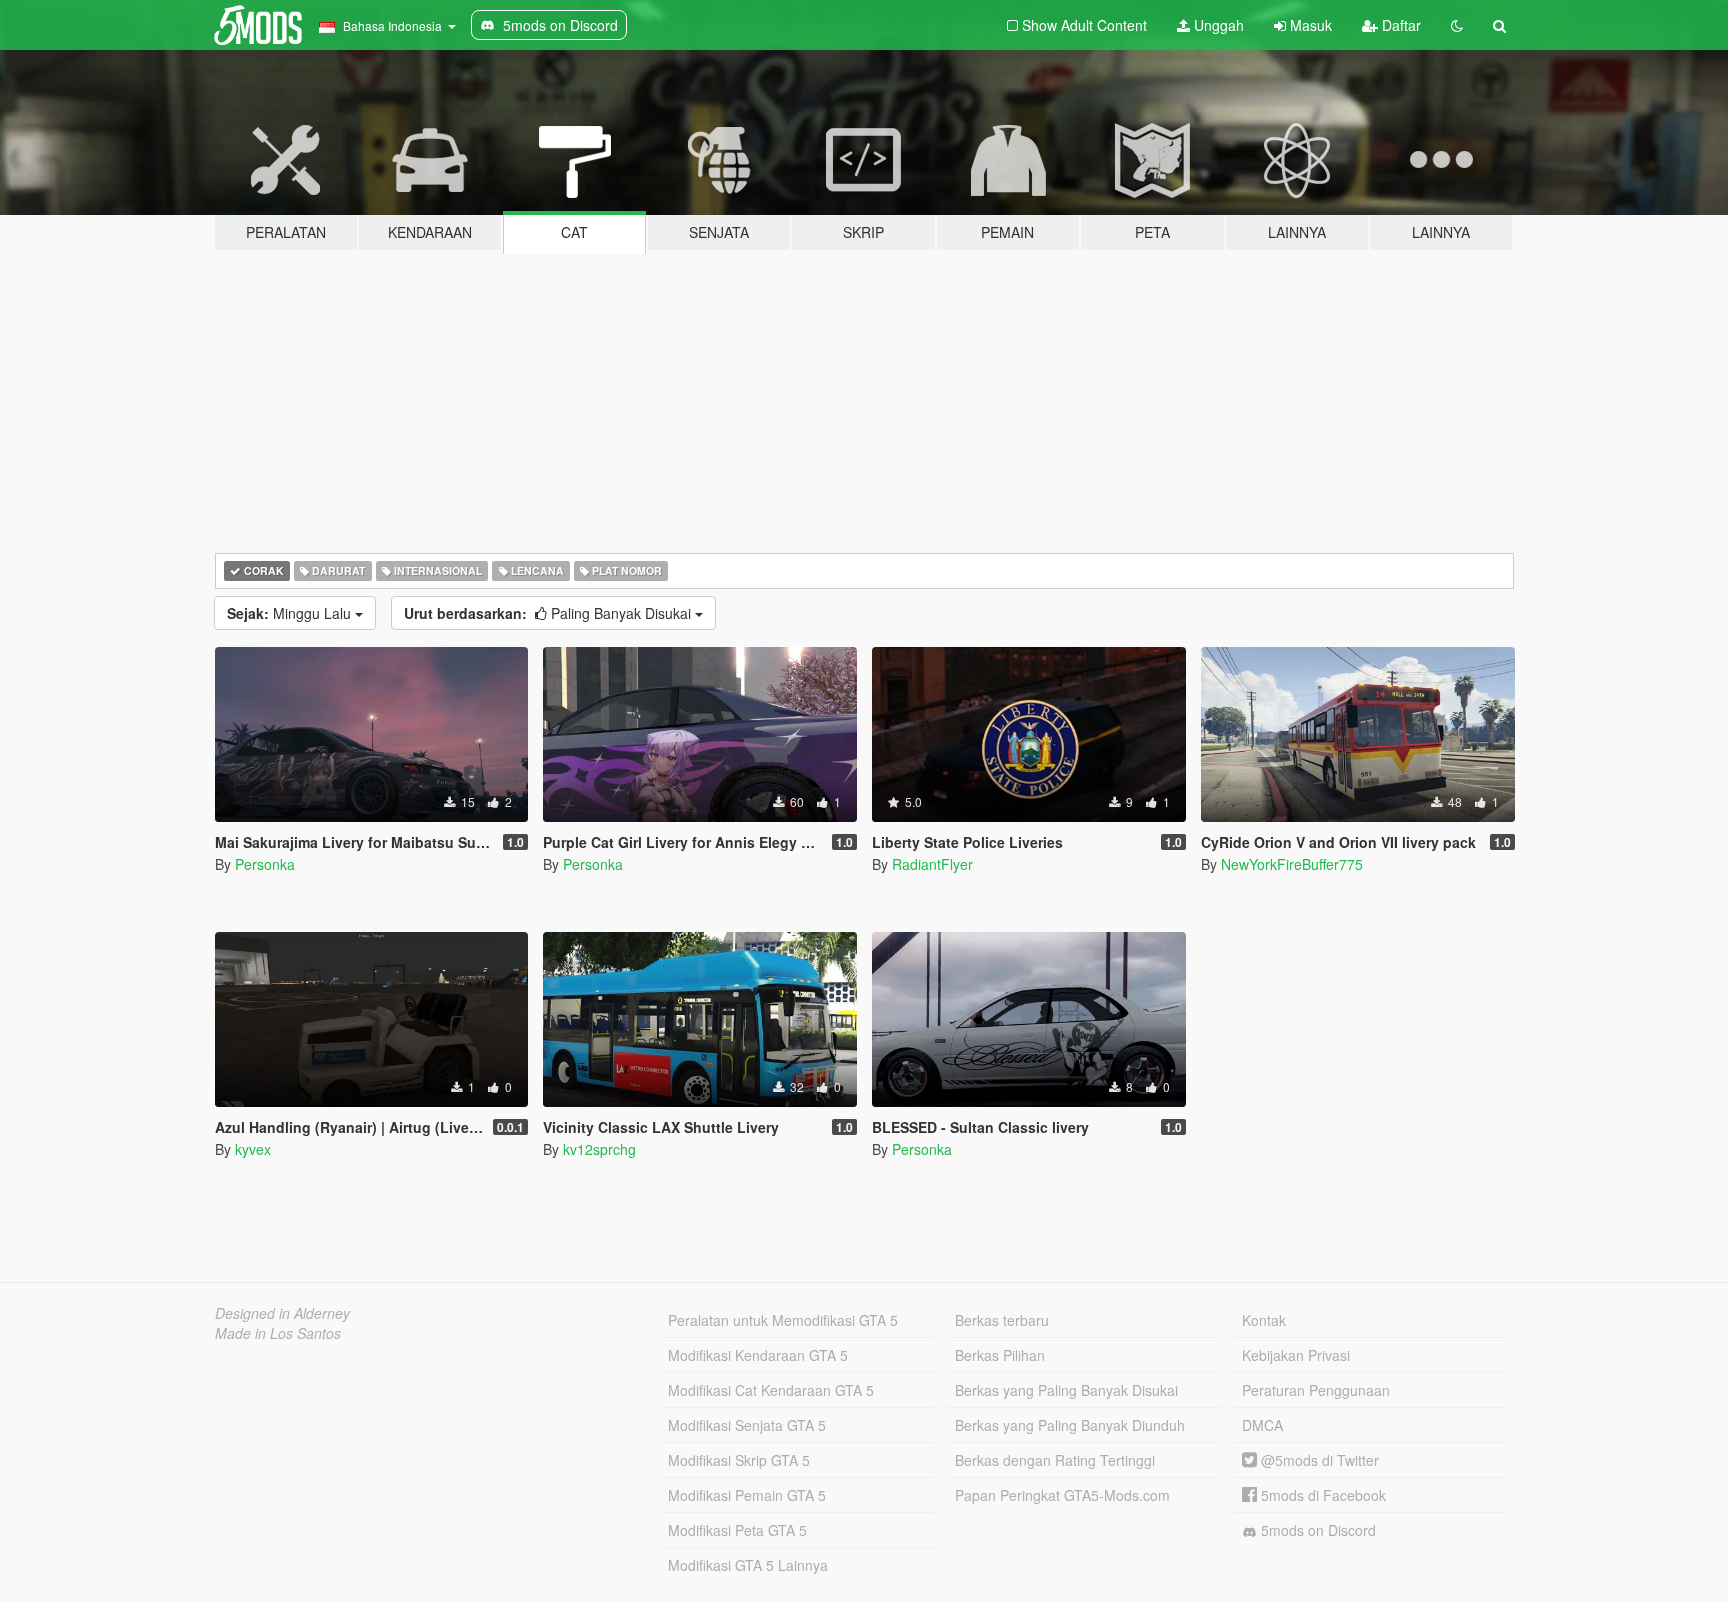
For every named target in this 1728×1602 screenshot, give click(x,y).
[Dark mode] (1457, 25)
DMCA (1262, 1425)
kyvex (253, 1149)
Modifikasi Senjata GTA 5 (747, 1425)
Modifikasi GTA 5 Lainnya (748, 1565)
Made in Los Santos (278, 1333)
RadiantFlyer (932, 864)
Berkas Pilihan (1000, 1355)
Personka (265, 864)
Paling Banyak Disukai (549, 613)
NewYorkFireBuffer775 (1292, 864)
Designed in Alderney (282, 1313)
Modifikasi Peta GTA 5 (737, 1530)
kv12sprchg (599, 1149)
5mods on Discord (1316, 1530)
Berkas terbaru (1002, 1320)
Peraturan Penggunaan (1316, 1390)
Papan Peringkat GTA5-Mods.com (1062, 1495)
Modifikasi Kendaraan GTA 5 (758, 1355)
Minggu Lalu (291, 613)
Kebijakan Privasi (1296, 1355)
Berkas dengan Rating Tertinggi (1055, 1460)
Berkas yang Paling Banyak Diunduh (1070, 1425)
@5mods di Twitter (1318, 1460)
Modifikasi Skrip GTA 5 (739, 1460)
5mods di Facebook (1321, 1495)
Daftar (1399, 25)
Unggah (1217, 25)
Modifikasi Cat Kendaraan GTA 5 (771, 1390)
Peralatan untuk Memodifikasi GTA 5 (783, 1320)
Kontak (1264, 1320)
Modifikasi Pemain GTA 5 (747, 1495)
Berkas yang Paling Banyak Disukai (1066, 1390)
